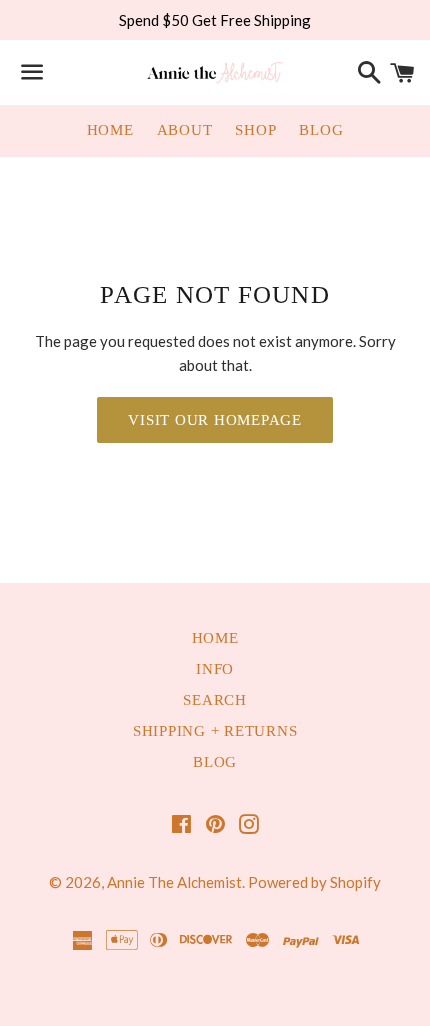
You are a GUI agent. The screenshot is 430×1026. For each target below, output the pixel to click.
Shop (255, 130)
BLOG (215, 762)
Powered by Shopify (314, 882)
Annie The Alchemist (174, 882)
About (185, 130)
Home (110, 130)
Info (215, 669)
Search (215, 700)
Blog (321, 130)
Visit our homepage (215, 420)
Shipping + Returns (215, 731)
